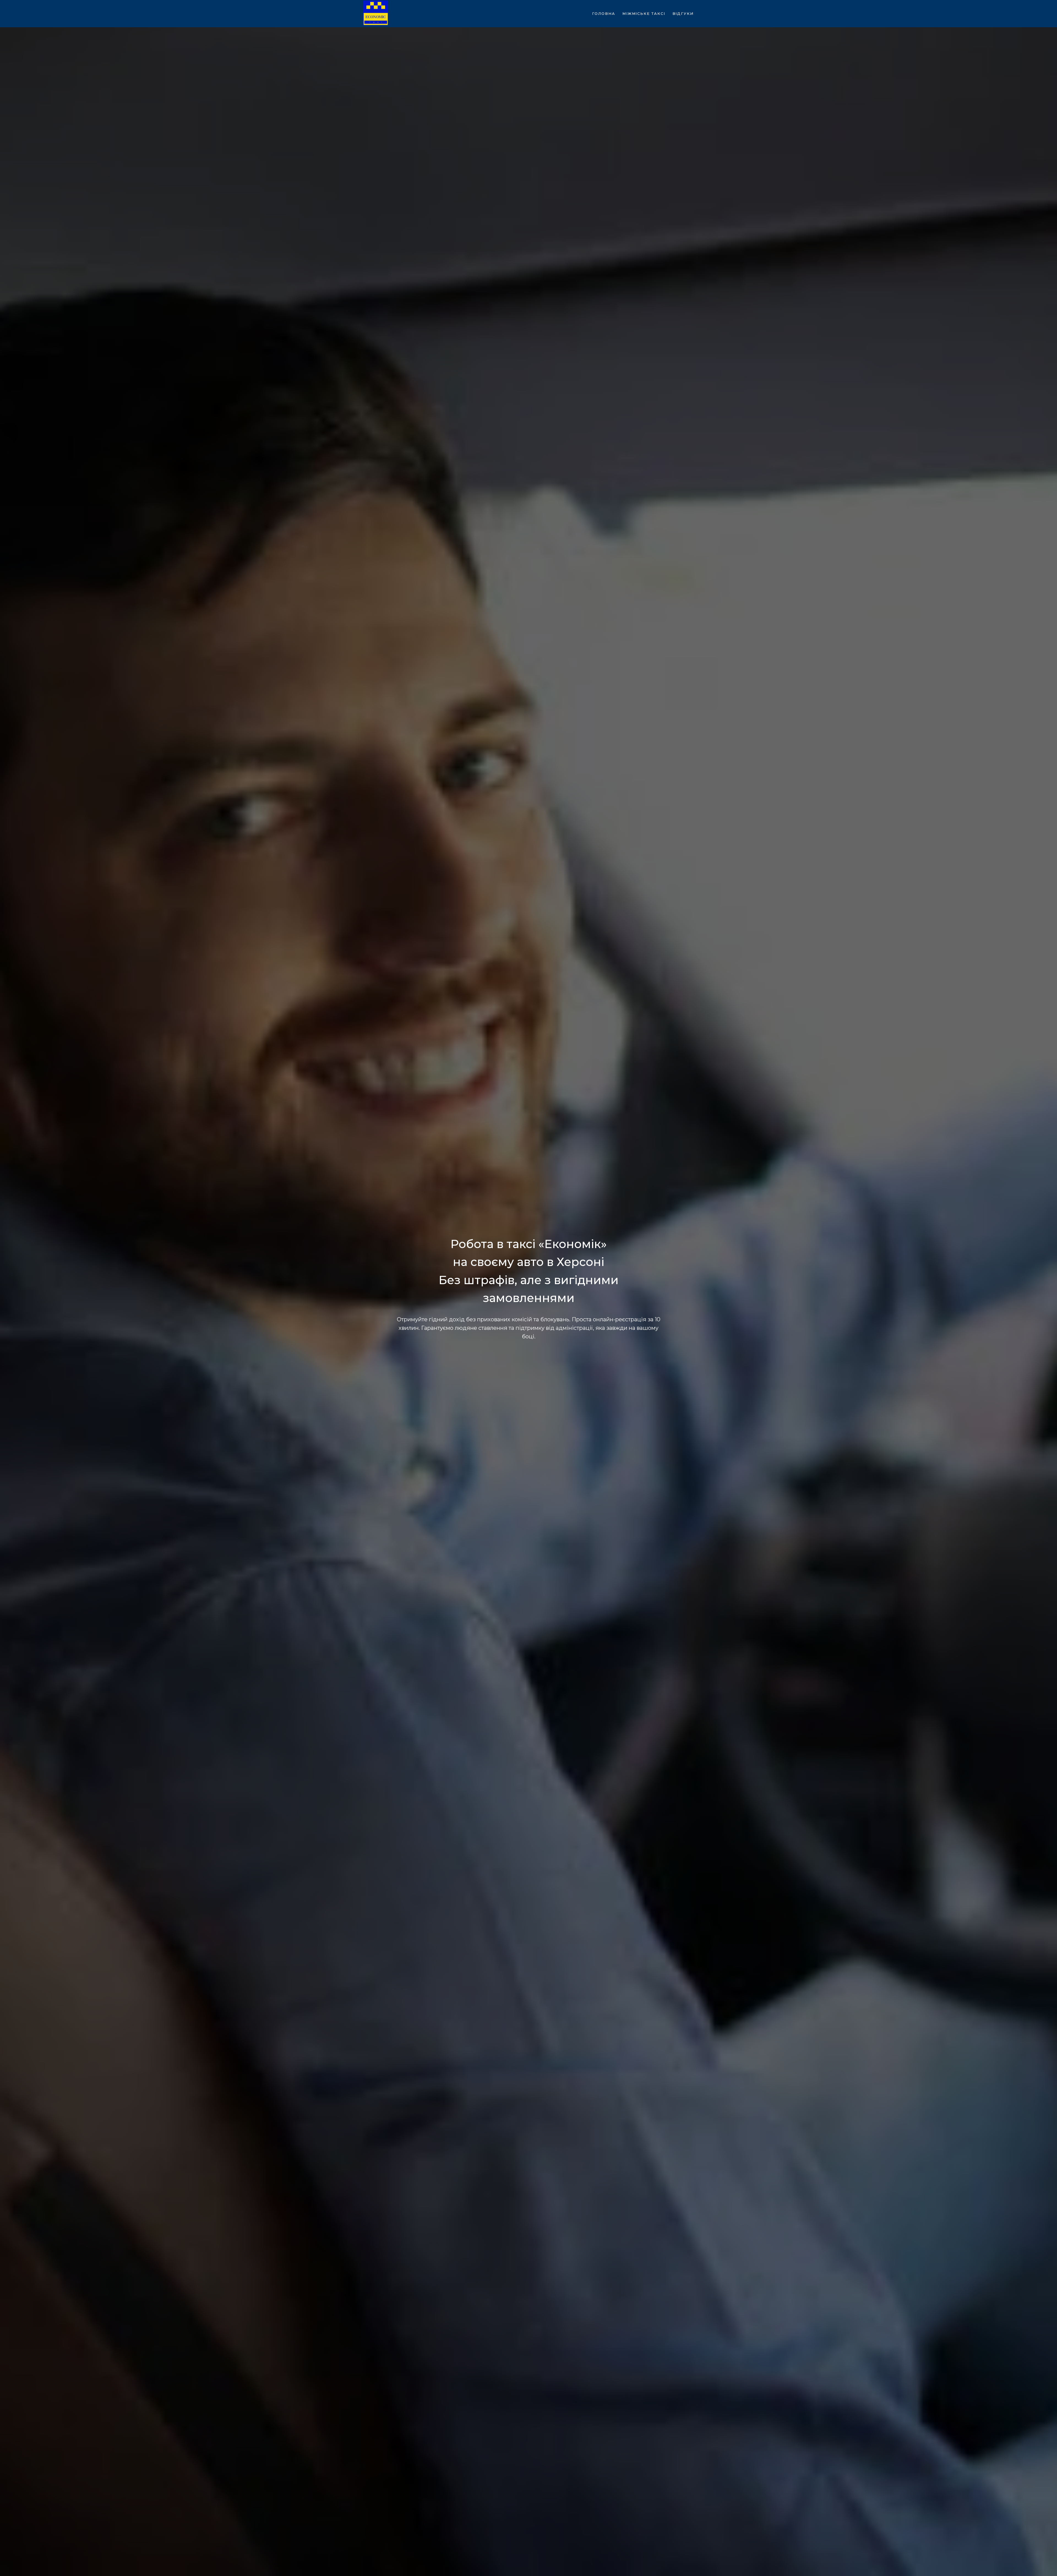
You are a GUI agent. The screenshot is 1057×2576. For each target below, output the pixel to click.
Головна (604, 13)
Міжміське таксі (644, 13)
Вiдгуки (683, 13)
